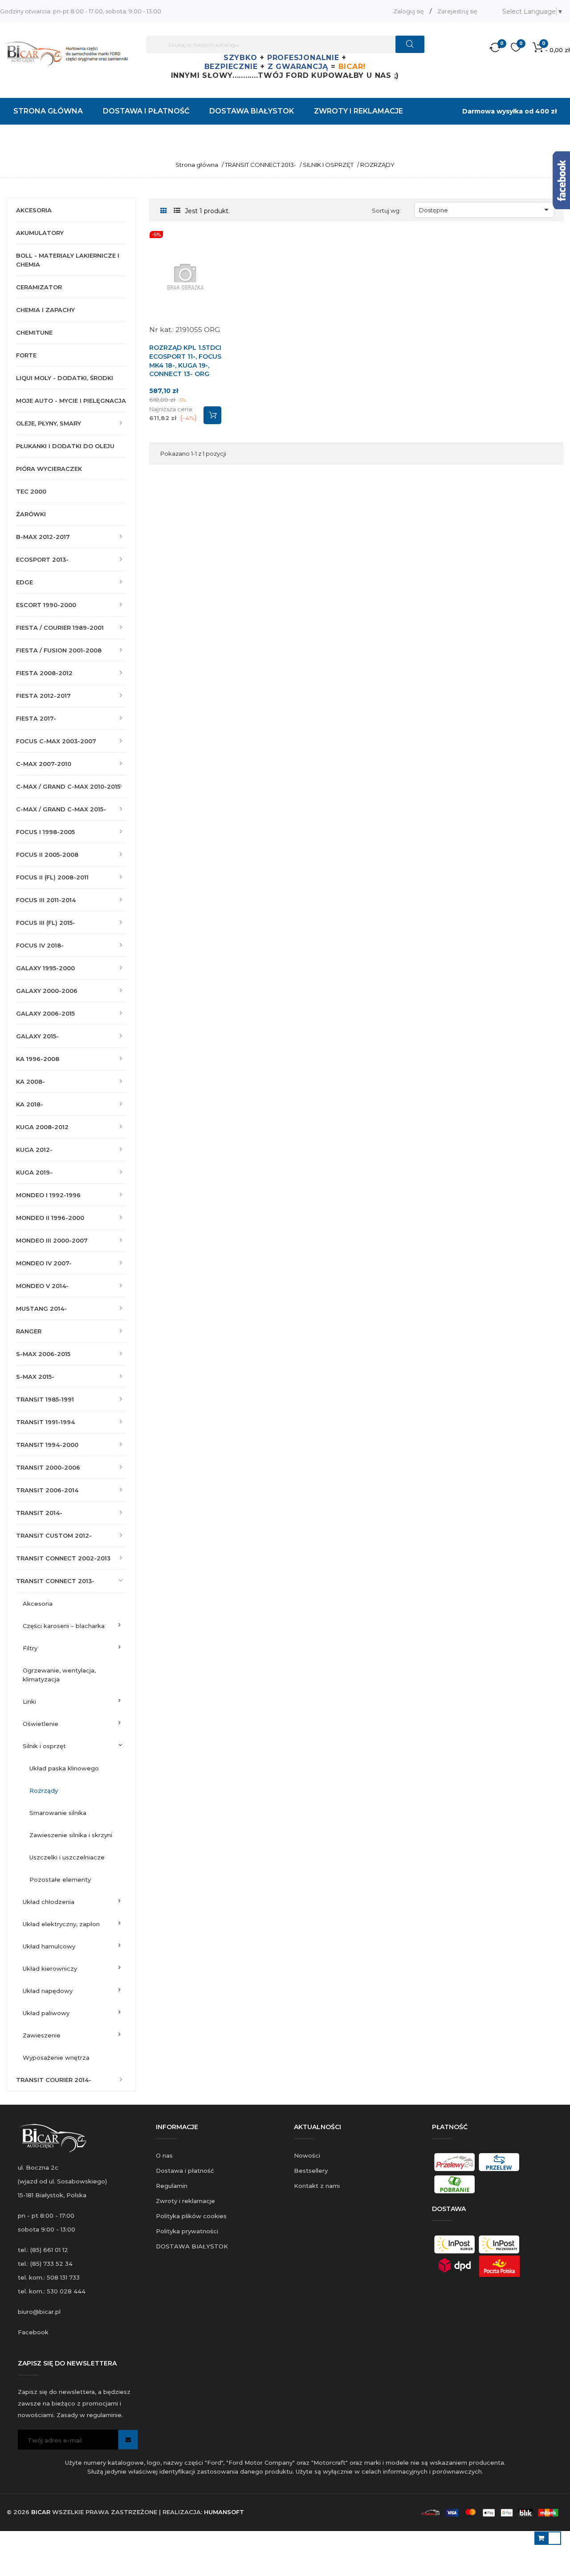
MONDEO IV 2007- (44, 1263)
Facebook (33, 2332)
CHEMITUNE (34, 332)
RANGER (29, 1331)
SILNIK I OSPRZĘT (44, 1746)
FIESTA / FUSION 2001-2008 (59, 650)
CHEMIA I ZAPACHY (45, 310)
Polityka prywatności (187, 2231)
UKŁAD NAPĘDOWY (48, 1991)
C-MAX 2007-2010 (44, 764)
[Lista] (177, 211)
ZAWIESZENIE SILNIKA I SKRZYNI (71, 1835)
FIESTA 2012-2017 (43, 696)
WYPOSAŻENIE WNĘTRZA (56, 2058)
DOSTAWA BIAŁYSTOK (192, 2246)
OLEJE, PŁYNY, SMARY (49, 423)
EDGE (24, 582)
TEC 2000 (31, 491)
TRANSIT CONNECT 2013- (55, 1581)
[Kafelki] (164, 211)
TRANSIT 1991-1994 (45, 1422)
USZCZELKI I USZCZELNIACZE (67, 1857)
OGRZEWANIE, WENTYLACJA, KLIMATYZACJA (59, 1675)
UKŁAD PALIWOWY (46, 2013)
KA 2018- (30, 1104)
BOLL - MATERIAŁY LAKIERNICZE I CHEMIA (68, 260)
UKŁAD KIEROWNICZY (50, 1968)
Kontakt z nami (317, 2186)
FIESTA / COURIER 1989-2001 (60, 628)
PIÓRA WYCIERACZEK (49, 469)
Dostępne (486, 210)
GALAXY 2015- (37, 1036)
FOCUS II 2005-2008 (47, 855)
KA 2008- (31, 1081)
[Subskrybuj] (128, 2440)
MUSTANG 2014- (41, 1308)
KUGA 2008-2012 (42, 1127)
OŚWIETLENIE (41, 1724)
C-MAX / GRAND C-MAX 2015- (61, 809)
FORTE (26, 355)
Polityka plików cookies (191, 2216)
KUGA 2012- (34, 1150)
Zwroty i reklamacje (185, 2201)
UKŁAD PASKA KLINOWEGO (64, 1768)
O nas (164, 2155)
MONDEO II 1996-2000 (50, 1218)
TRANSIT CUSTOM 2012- (54, 1535)
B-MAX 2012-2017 (43, 537)
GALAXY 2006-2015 (45, 1013)
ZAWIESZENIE (42, 2035)
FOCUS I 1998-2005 (45, 832)
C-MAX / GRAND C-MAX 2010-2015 (68, 786)
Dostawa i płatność (185, 2171)
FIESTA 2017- (36, 718)
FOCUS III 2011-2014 (46, 900)
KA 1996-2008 (38, 1059)
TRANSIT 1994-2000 (47, 1445)
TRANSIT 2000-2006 (48, 1467)
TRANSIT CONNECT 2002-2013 (63, 1558)
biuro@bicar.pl (39, 2312)
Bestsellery (311, 2171)
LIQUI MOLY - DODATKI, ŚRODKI (65, 378)
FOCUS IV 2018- (40, 945)
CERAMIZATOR (39, 287)
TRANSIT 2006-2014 (47, 1490)
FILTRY (30, 1648)
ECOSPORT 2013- (42, 559)
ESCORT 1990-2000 (46, 605)
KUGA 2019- (34, 1172)
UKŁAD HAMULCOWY (49, 1946)
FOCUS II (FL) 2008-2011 (52, 877)
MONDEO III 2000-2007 (52, 1240)
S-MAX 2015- (35, 1377)
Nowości (307, 2155)
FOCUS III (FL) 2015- (46, 923)
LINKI (29, 1701)
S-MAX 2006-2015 (43, 1354)
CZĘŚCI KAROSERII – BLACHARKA (64, 1626)
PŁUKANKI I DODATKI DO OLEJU (65, 446)
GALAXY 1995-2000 (45, 968)
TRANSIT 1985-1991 (45, 1399)
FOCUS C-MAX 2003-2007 (56, 741)
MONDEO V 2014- (42, 1286)
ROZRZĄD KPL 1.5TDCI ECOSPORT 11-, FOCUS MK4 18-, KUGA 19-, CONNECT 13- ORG (185, 361)
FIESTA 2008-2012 (44, 673)
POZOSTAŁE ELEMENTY (60, 1879)
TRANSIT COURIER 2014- (54, 2080)
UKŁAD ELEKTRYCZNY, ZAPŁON (61, 1924)
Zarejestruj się (457, 11)
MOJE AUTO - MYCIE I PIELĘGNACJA (71, 401)
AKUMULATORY (40, 233)
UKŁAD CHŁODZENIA (49, 1902)
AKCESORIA (34, 210)
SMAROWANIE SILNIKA (58, 1813)
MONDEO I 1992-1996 (48, 1195)
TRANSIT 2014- (39, 1513)
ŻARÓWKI (31, 514)
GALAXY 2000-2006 (47, 991)
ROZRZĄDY (44, 1790)
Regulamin (172, 2186)
